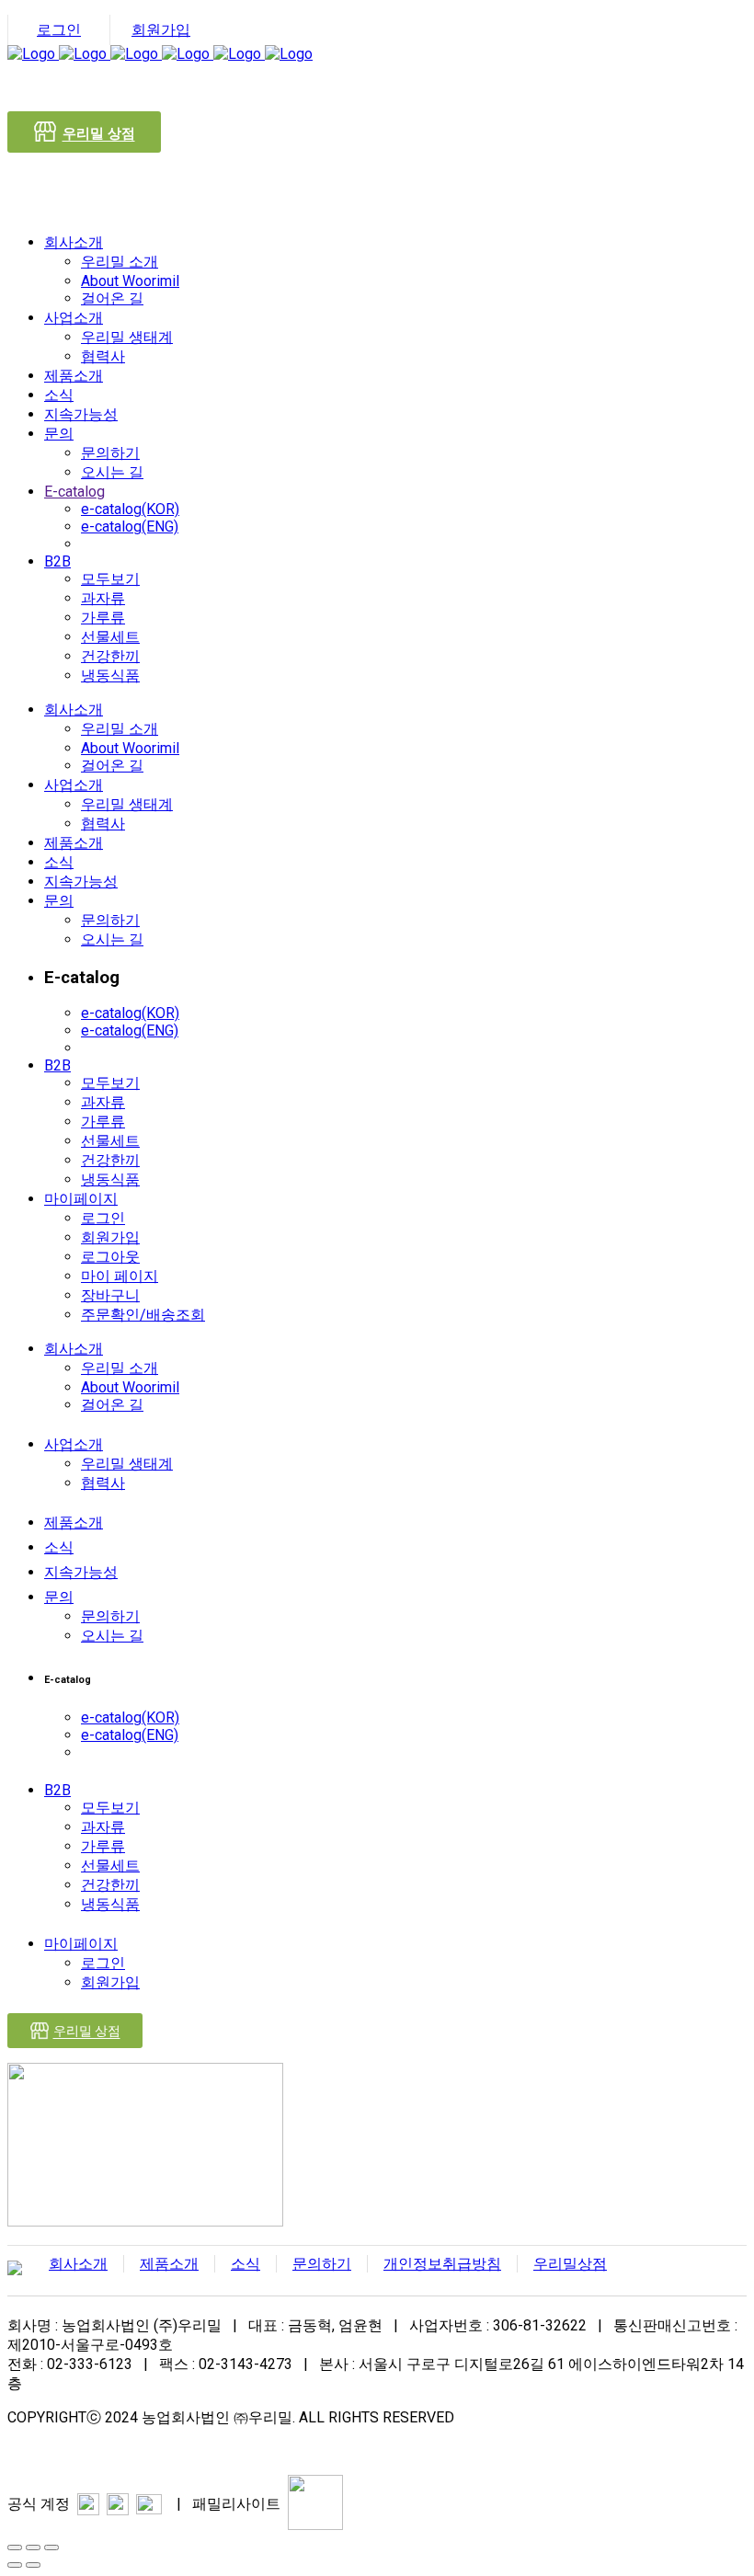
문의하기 (322, 2264)
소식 (246, 2264)
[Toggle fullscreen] (33, 2547)
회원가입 (161, 30)
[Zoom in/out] (51, 2547)
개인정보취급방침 (442, 2264)
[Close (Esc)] (15, 2547)
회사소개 (78, 2264)
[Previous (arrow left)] (15, 2565)
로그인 (59, 30)
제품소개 (169, 2264)
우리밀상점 (570, 2264)
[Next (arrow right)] (33, 2565)
